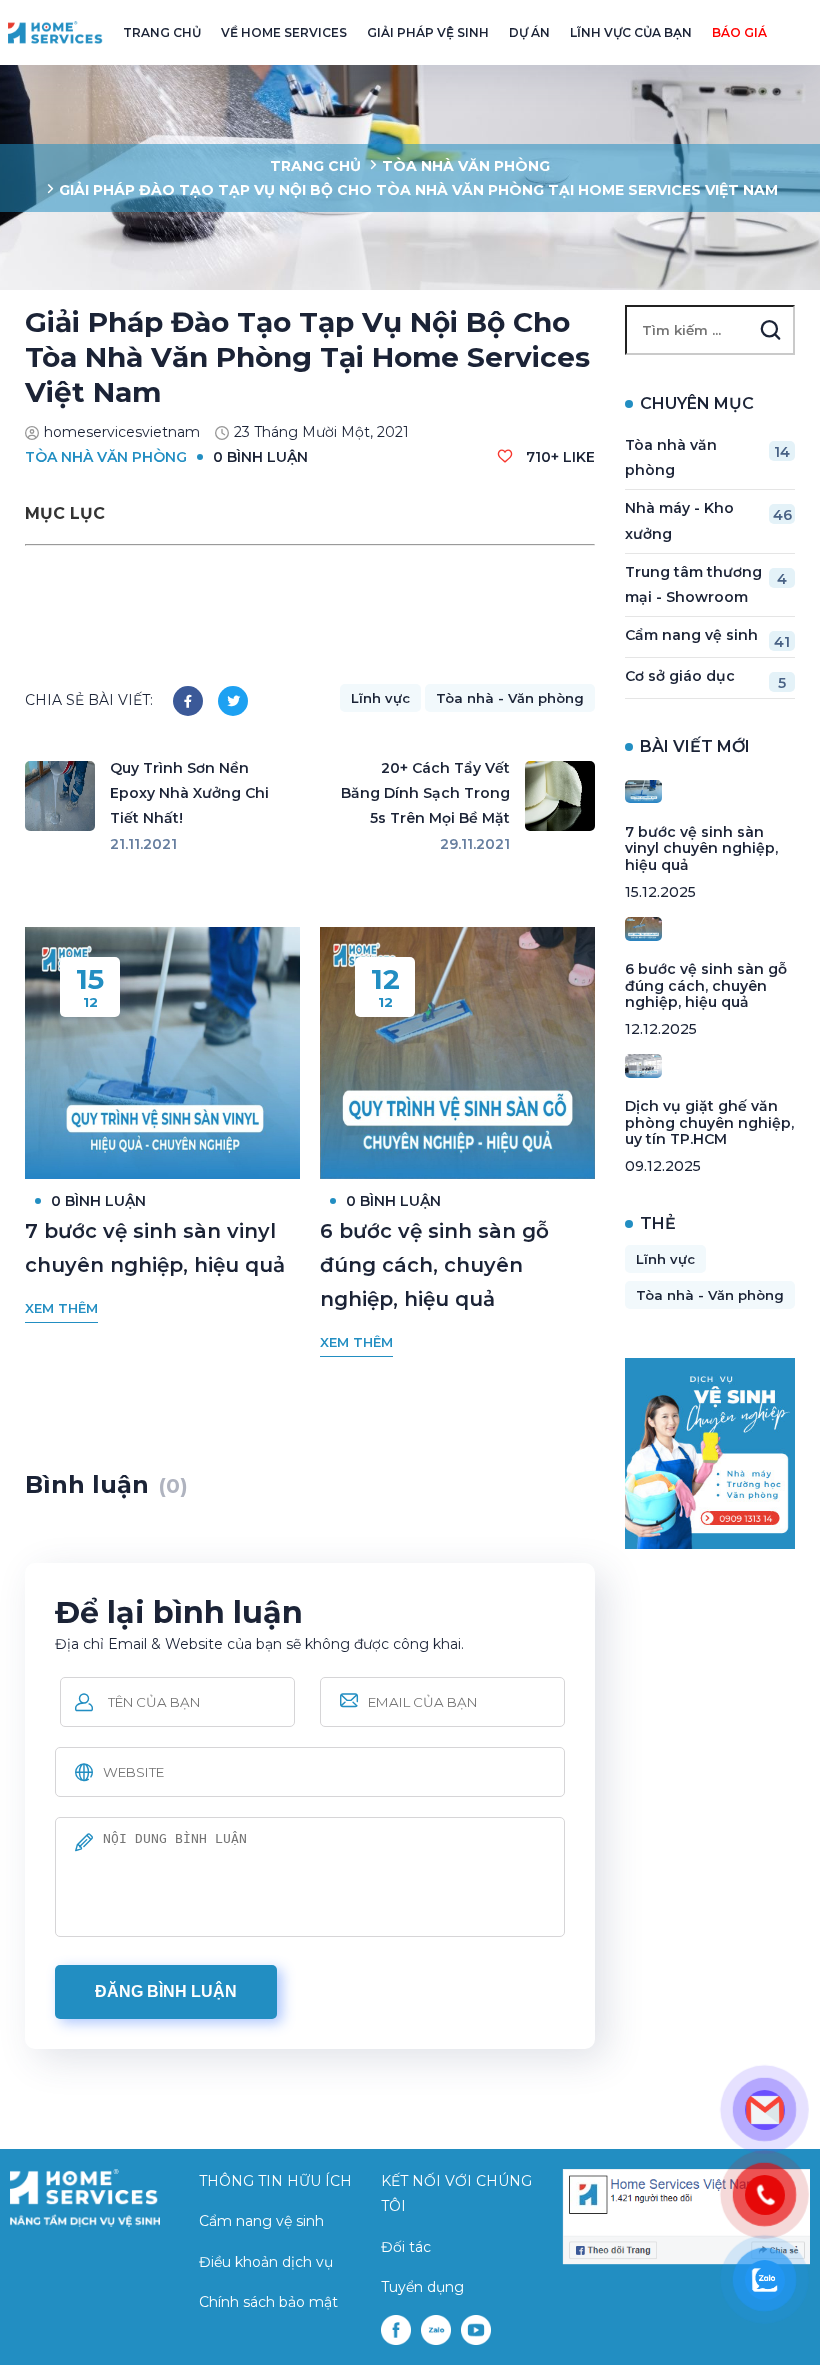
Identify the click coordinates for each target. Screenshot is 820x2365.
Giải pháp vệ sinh (428, 32)
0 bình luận (260, 457)
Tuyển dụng (422, 2287)
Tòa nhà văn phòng (466, 166)
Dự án (529, 32)
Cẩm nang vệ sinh (707, 638)
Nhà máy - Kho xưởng (708, 520)
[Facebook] (188, 701)
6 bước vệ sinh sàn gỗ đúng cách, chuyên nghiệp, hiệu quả (434, 1265)
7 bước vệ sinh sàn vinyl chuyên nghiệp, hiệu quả (701, 849)
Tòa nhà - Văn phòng (510, 698)
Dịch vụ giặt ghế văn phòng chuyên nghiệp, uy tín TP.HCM (709, 1123)
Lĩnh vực (380, 698)
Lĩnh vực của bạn (631, 32)
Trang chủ (162, 32)
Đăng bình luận (166, 1991)
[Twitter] (233, 701)
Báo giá (739, 32)
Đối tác (406, 2247)
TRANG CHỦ (315, 166)
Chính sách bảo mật (268, 2302)
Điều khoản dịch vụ (266, 2262)
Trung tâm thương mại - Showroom (706, 584)
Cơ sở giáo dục (705, 679)
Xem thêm (61, 1308)
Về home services (284, 32)
